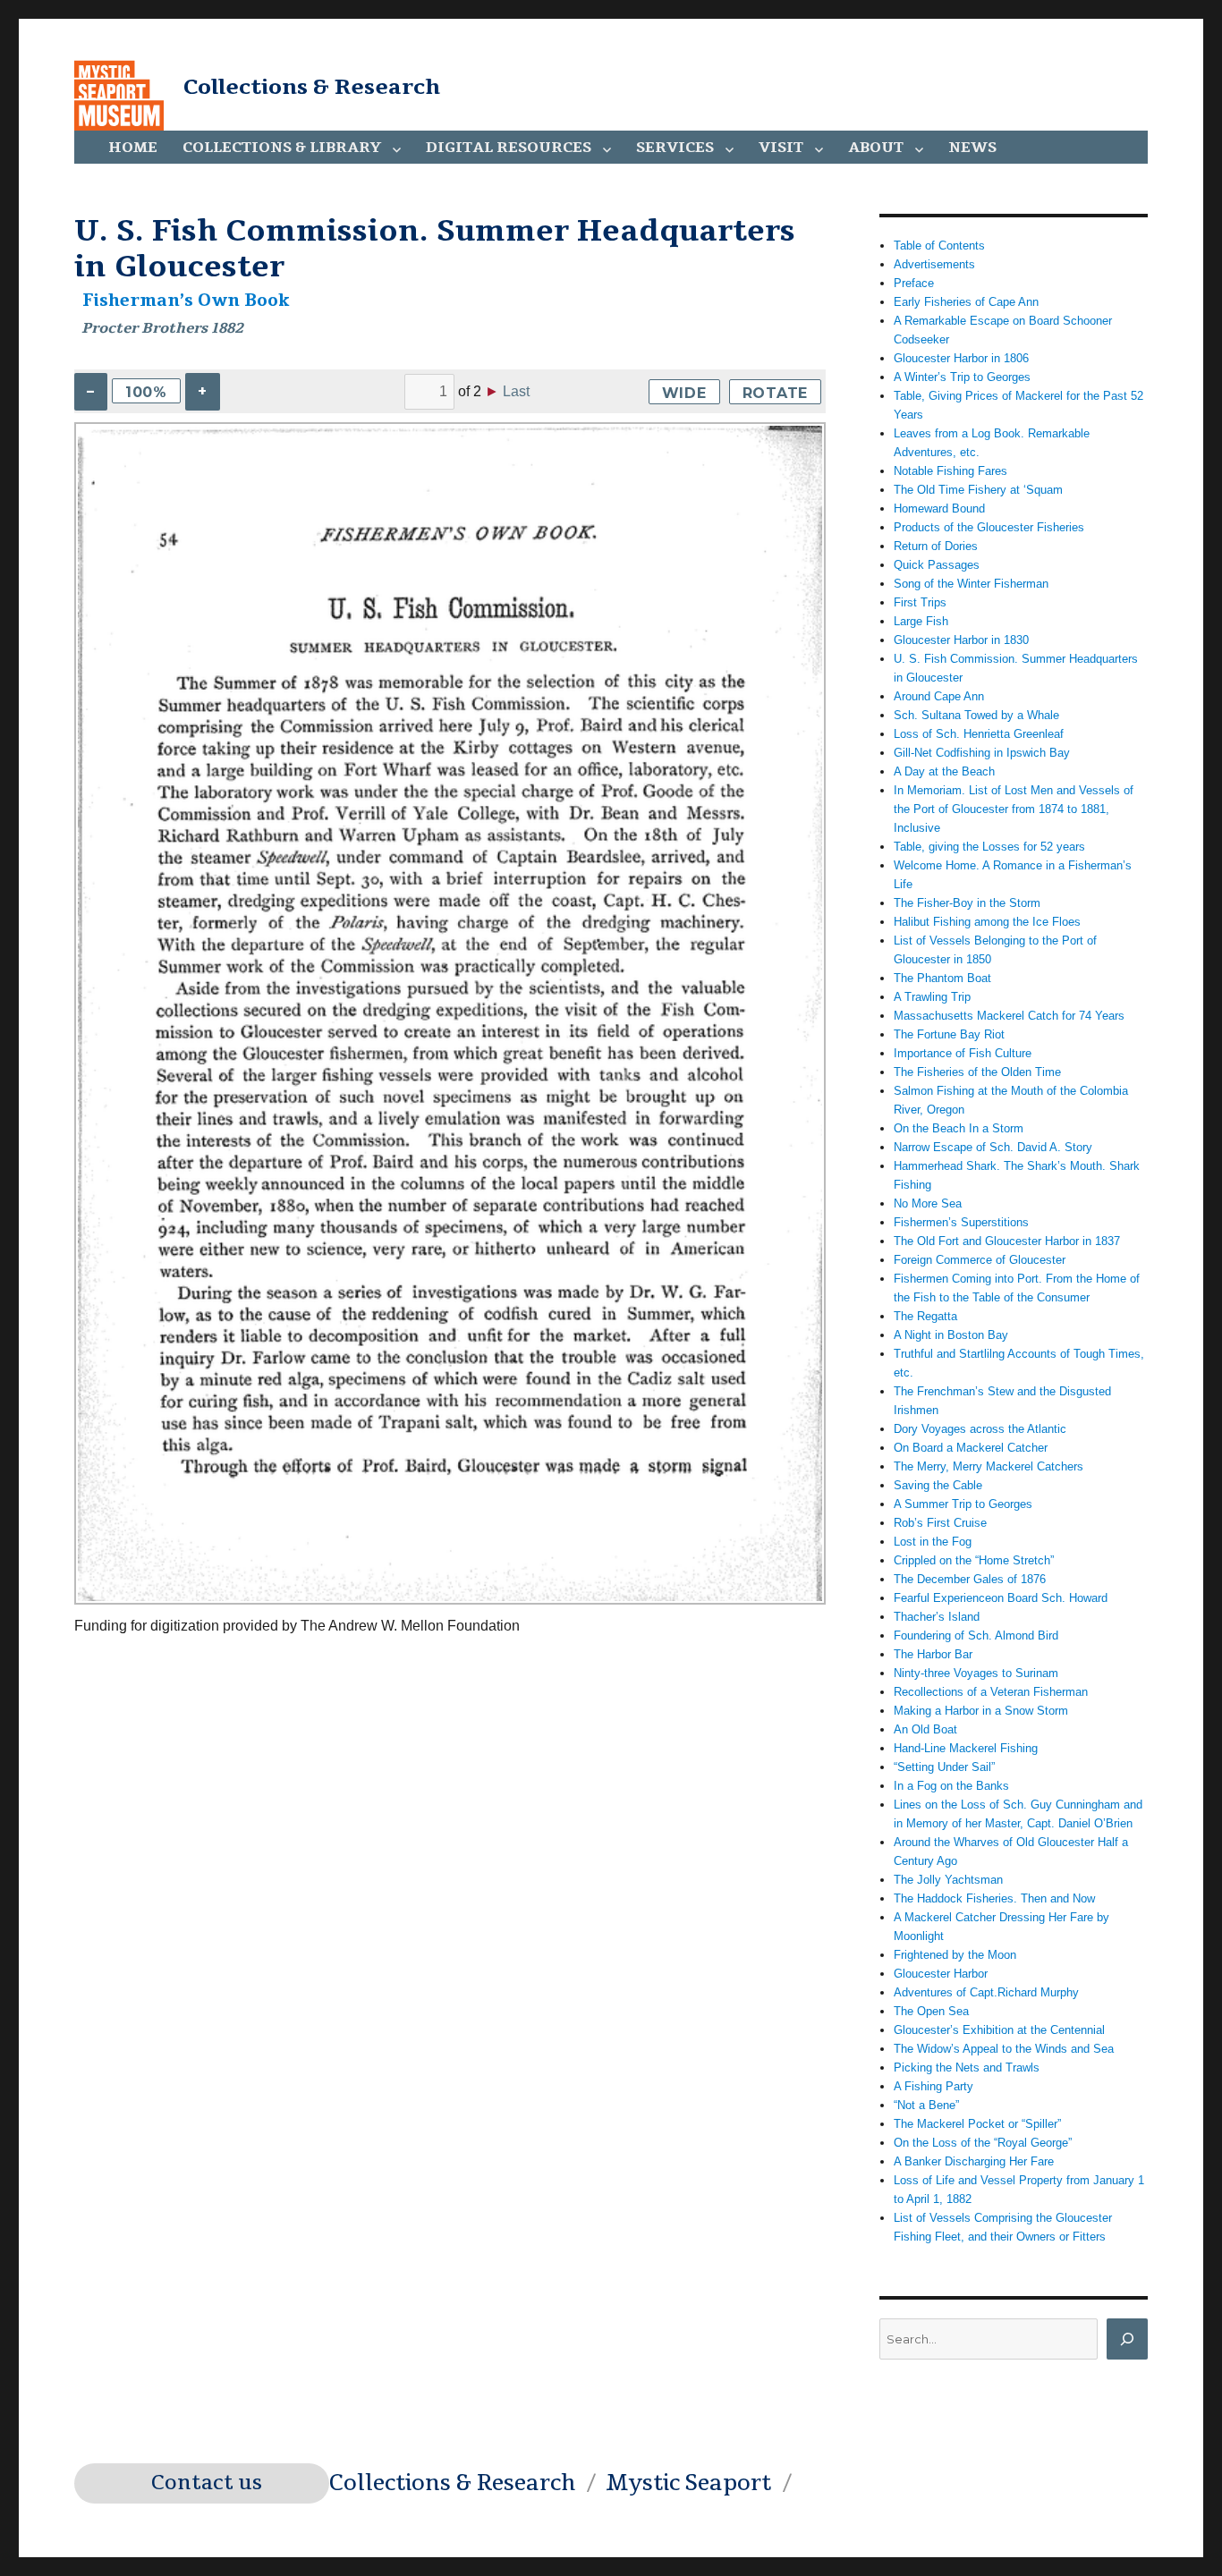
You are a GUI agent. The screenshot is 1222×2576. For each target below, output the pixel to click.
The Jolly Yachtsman (948, 1880)
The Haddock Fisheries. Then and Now (994, 1898)
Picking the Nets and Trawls (967, 2068)
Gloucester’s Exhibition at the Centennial (999, 2030)
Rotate (776, 393)
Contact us (207, 2483)
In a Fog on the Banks (951, 1786)
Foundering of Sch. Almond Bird (976, 1635)
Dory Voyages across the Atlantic (980, 1429)
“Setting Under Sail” (944, 1767)
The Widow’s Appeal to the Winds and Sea (1004, 2049)
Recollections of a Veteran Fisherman (991, 1692)
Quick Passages (937, 565)
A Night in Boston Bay (951, 1335)
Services (675, 148)
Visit (781, 148)
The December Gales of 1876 (970, 1579)
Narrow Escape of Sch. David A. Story (993, 1147)
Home (133, 148)
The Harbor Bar (933, 1654)
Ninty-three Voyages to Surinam (976, 1673)
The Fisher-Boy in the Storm (967, 903)
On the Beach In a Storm (959, 1128)
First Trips (920, 602)
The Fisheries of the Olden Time (977, 1072)
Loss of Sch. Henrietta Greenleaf (979, 734)
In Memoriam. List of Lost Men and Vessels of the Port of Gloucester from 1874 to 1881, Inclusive (1014, 809)
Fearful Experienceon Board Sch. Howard (1001, 1598)
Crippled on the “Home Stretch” (974, 1560)
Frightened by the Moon (955, 1955)
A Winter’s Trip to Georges (962, 377)
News (972, 148)
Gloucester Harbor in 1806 (961, 358)
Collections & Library (282, 148)
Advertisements (934, 264)
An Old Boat (925, 1729)
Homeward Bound (939, 508)
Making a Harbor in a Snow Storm (981, 1711)
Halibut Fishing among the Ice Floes (987, 922)
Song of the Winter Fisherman (971, 584)
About (876, 148)
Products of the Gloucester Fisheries (989, 527)
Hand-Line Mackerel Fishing (966, 1748)
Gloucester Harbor (941, 1974)
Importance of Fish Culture (963, 1053)
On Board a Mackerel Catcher (971, 1448)
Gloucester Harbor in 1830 (961, 640)
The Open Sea (931, 2011)
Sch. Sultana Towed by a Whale (976, 715)
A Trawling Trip (932, 997)
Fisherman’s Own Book (186, 301)
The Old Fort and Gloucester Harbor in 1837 (1007, 1241)
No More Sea (928, 1203)
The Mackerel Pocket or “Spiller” (977, 2124)
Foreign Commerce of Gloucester (980, 1260)
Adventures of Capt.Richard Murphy (986, 1992)
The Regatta (925, 1316)
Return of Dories (936, 546)
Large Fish (921, 621)
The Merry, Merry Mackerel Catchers (989, 1466)
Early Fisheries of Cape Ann (966, 302)
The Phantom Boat (942, 978)
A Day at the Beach (944, 771)
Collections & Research (312, 87)
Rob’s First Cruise (940, 1523)
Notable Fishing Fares (950, 471)
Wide (684, 393)
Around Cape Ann (939, 696)
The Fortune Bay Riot (949, 1034)
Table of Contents (939, 246)
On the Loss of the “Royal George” (983, 2143)
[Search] (1127, 2339)
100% (146, 392)
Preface (914, 283)
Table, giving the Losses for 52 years (989, 847)
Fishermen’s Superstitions (961, 1222)
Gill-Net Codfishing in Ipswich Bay (982, 753)
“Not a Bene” (926, 2105)
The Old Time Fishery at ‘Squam (978, 490)
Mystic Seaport (688, 2483)
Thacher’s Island (937, 1617)
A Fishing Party (933, 2086)
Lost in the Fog (933, 1542)
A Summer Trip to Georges (963, 1504)
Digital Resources (509, 148)
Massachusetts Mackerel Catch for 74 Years (1009, 1016)
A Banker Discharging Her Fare (974, 2161)
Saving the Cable (938, 1485)
